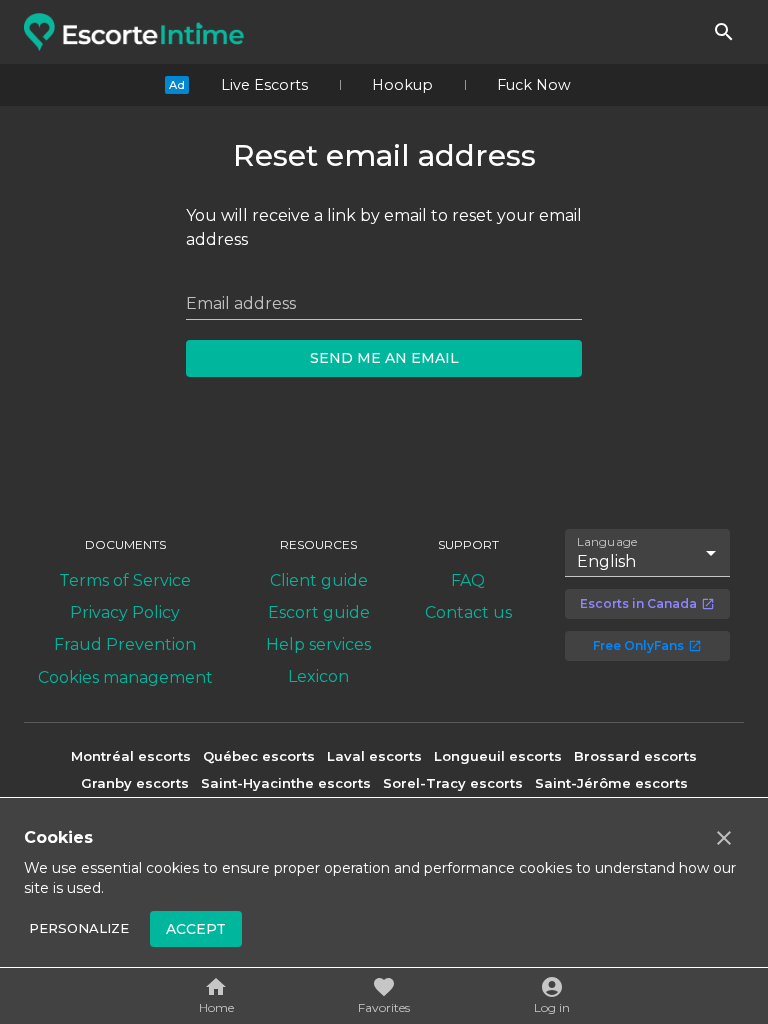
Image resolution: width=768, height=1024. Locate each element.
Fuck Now (534, 85)
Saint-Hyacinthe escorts (286, 783)
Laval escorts (374, 756)
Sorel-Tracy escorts (453, 783)
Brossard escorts (635, 756)
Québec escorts (259, 756)
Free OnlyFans (638, 645)
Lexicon (318, 676)
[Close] (724, 838)
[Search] (724, 32)
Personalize (79, 928)
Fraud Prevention (125, 644)
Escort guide (319, 612)
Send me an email (384, 358)
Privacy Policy (125, 612)
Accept (196, 929)
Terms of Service (125, 580)
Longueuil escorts (498, 756)
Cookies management (125, 677)
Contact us (468, 612)
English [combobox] (606, 561)
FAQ (468, 580)
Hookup (402, 85)
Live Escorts (264, 85)
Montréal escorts (131, 756)
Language (608, 541)
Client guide (319, 580)
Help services (318, 644)
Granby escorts (135, 783)
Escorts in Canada (638, 603)
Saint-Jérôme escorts (611, 783)
